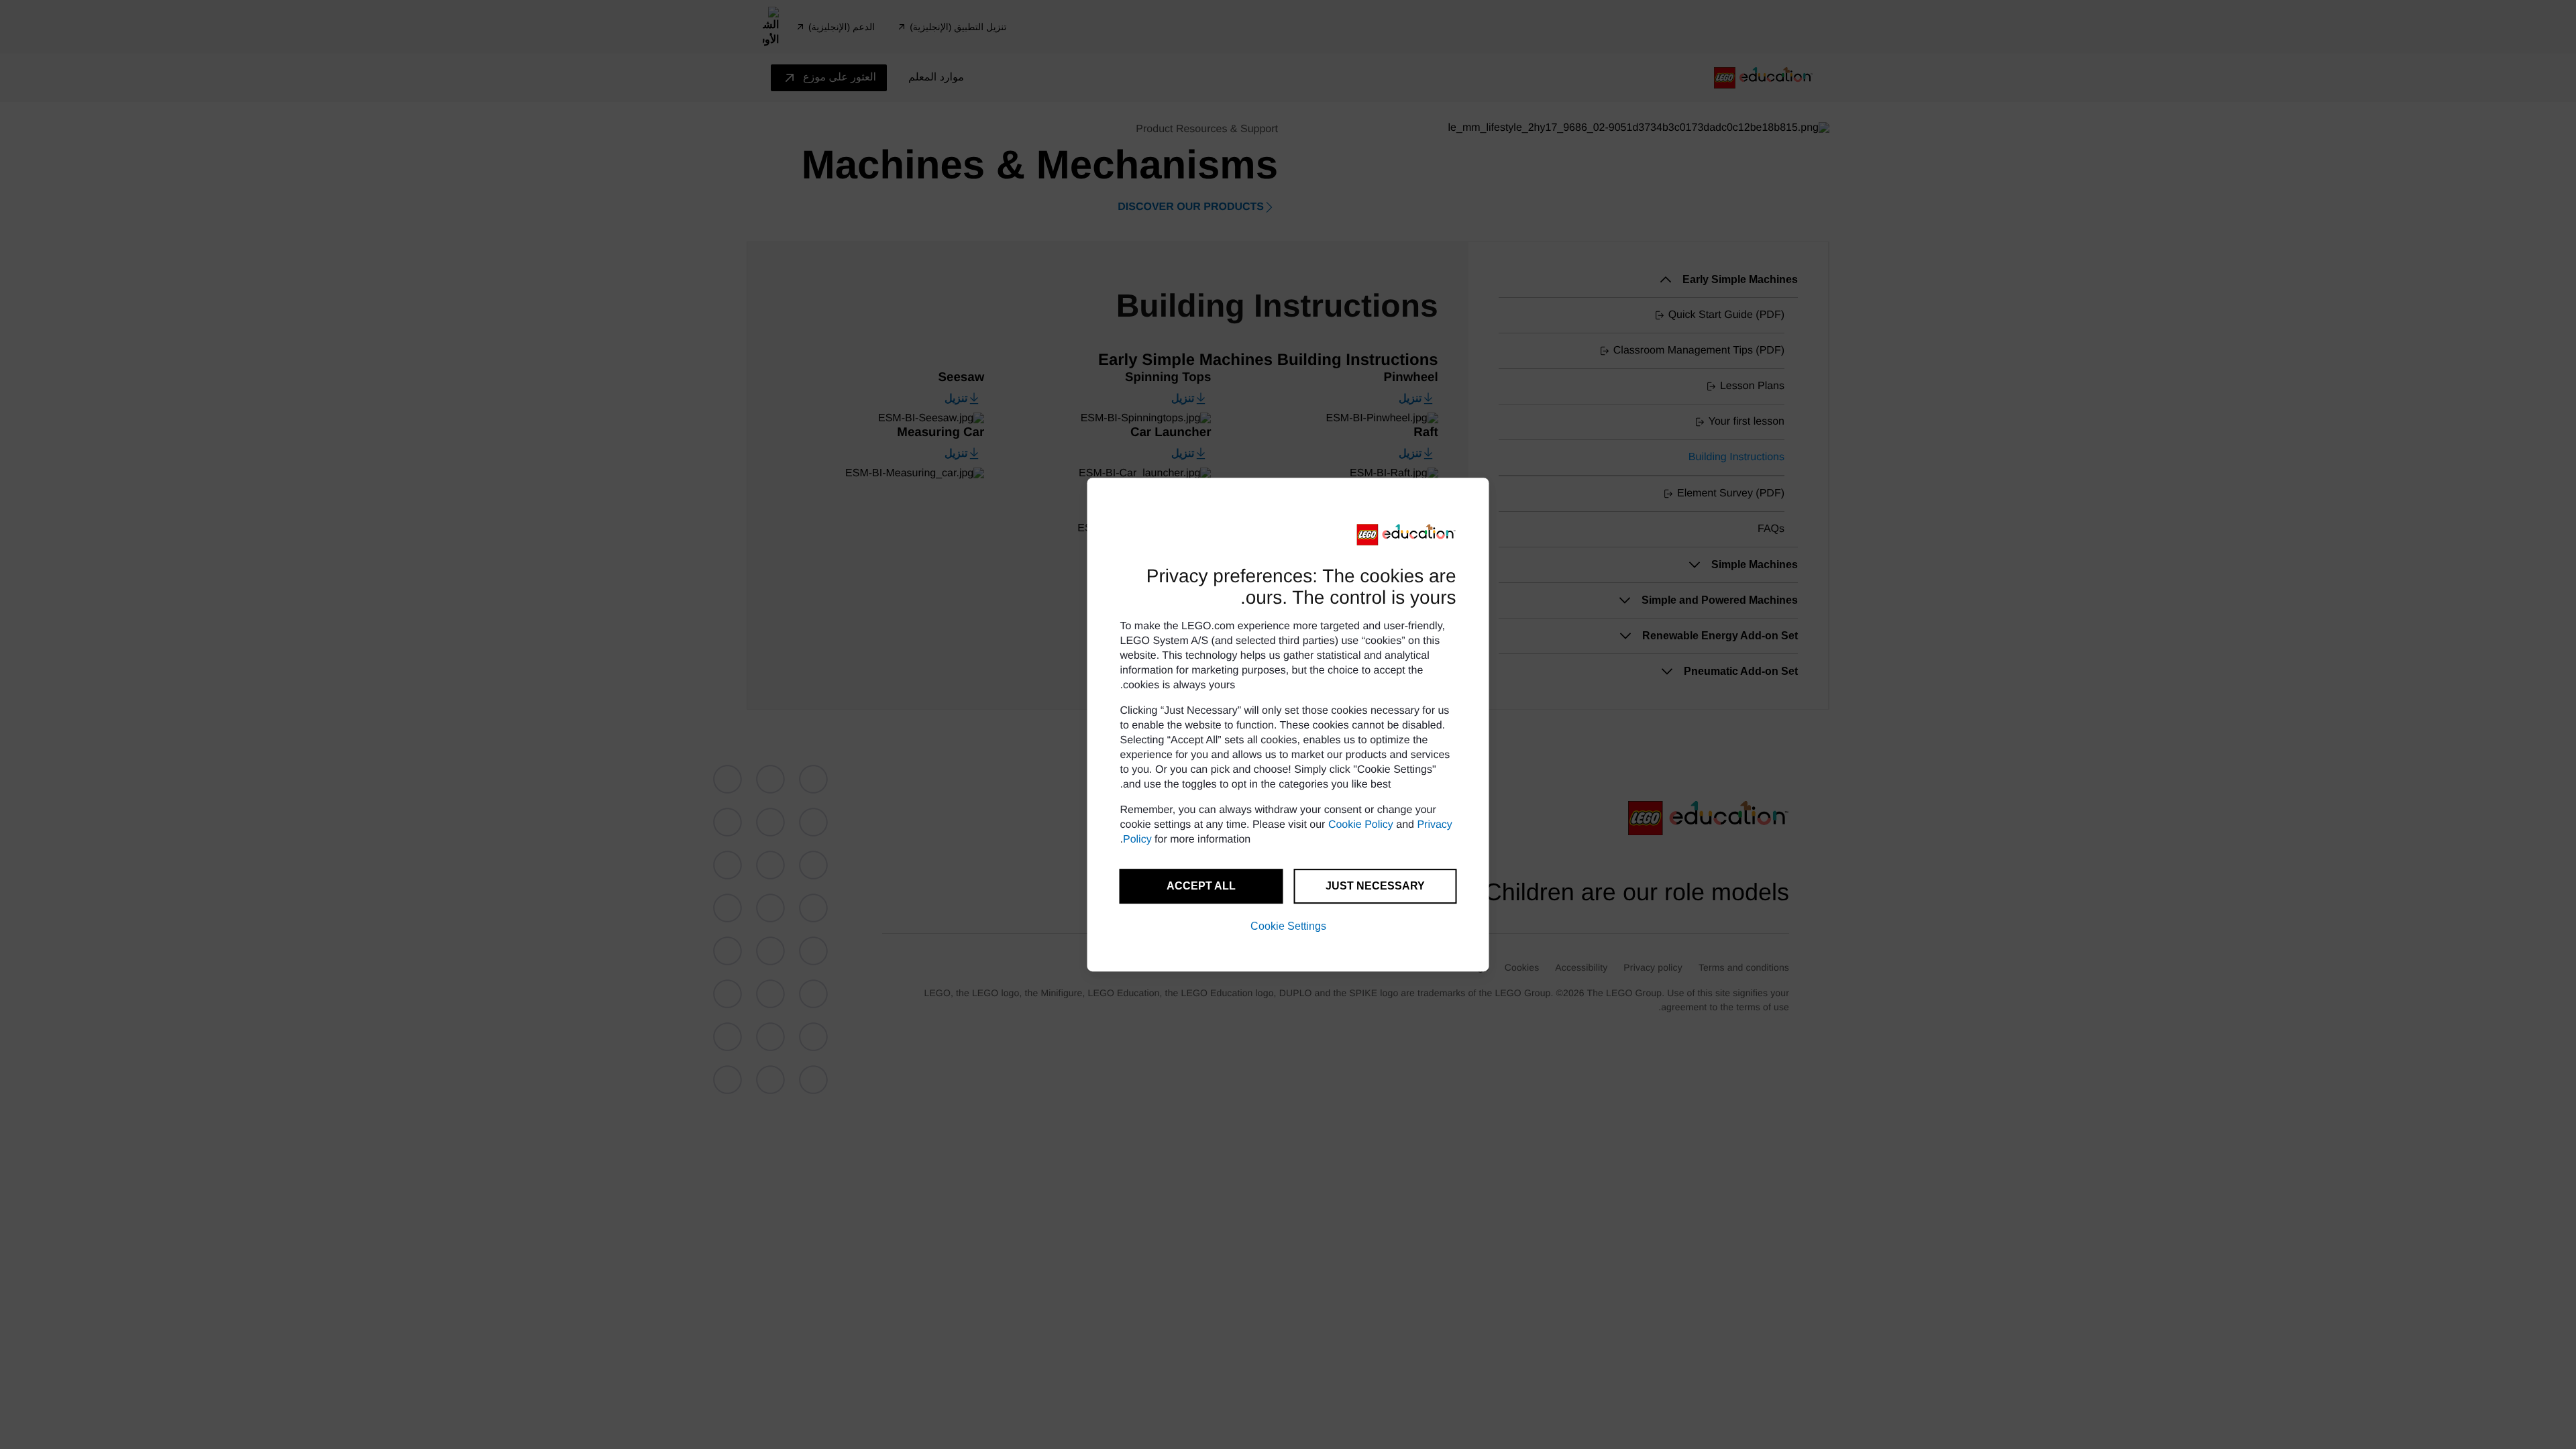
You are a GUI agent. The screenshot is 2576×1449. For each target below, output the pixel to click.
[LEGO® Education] (1407, 535)
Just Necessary (1375, 886)
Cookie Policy (1361, 825)
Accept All (1201, 886)
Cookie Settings (1288, 926)
